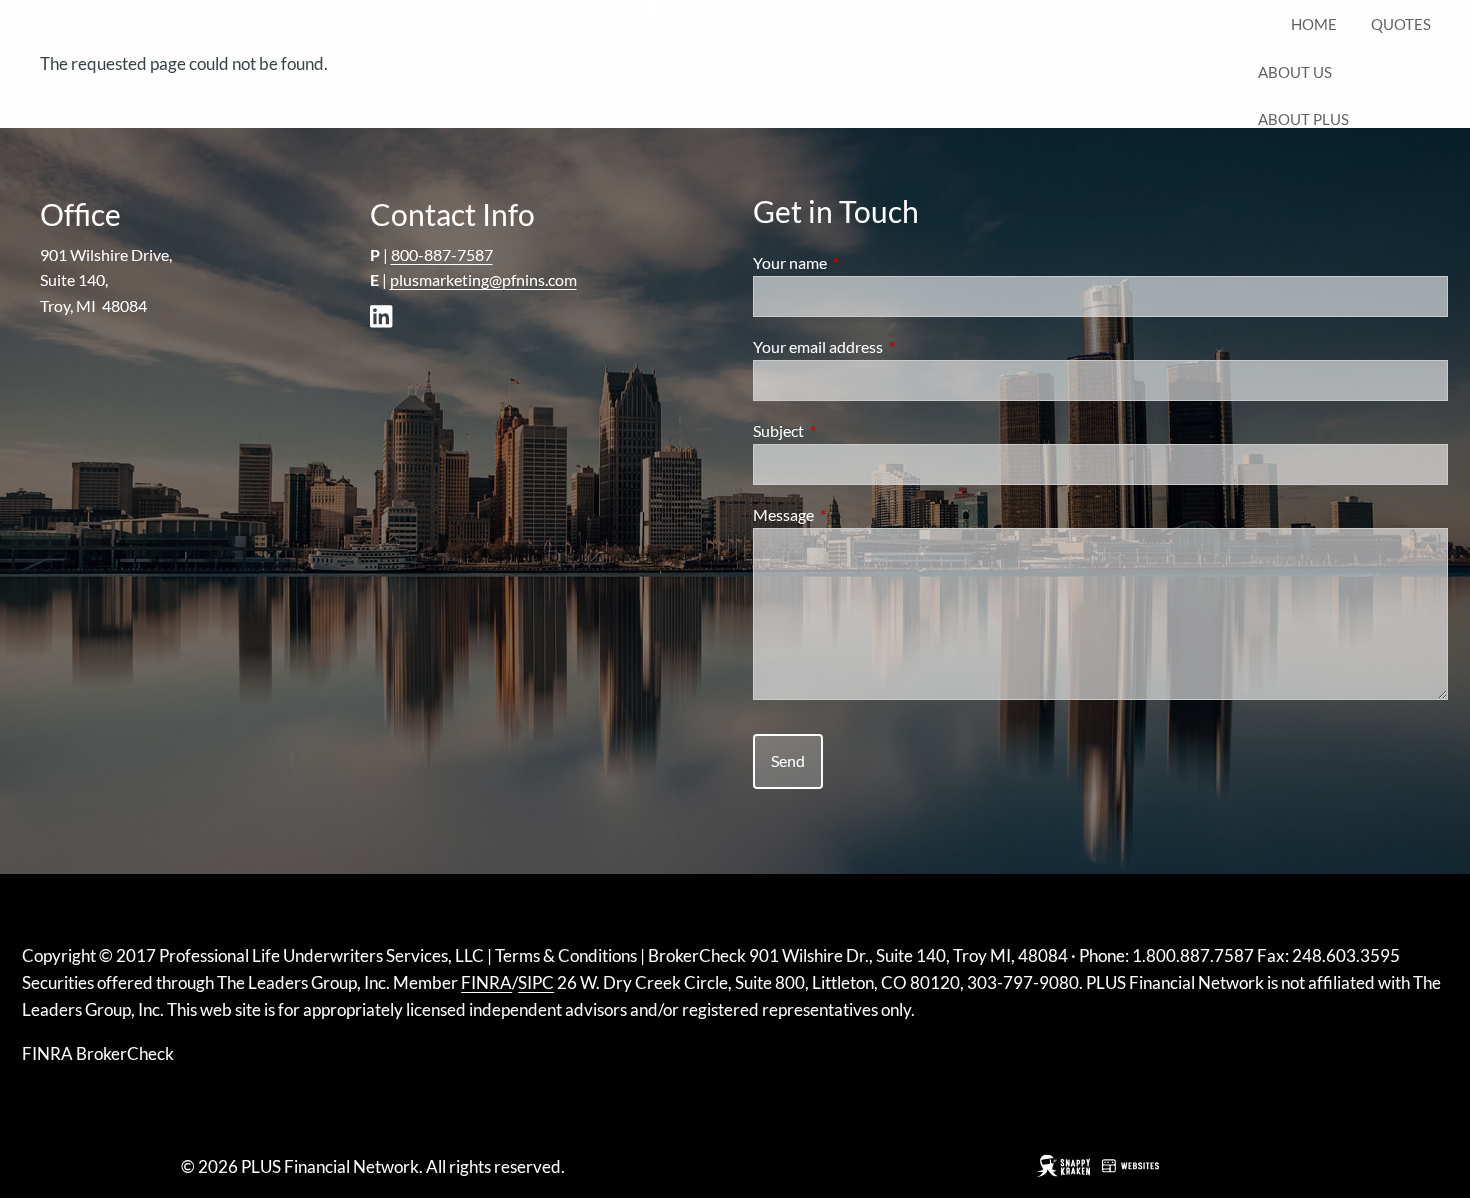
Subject (850, 430)
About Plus (1303, 119)
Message (855, 514)
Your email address (890, 346)
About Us (1295, 72)
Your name (862, 262)
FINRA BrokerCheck (98, 1053)
